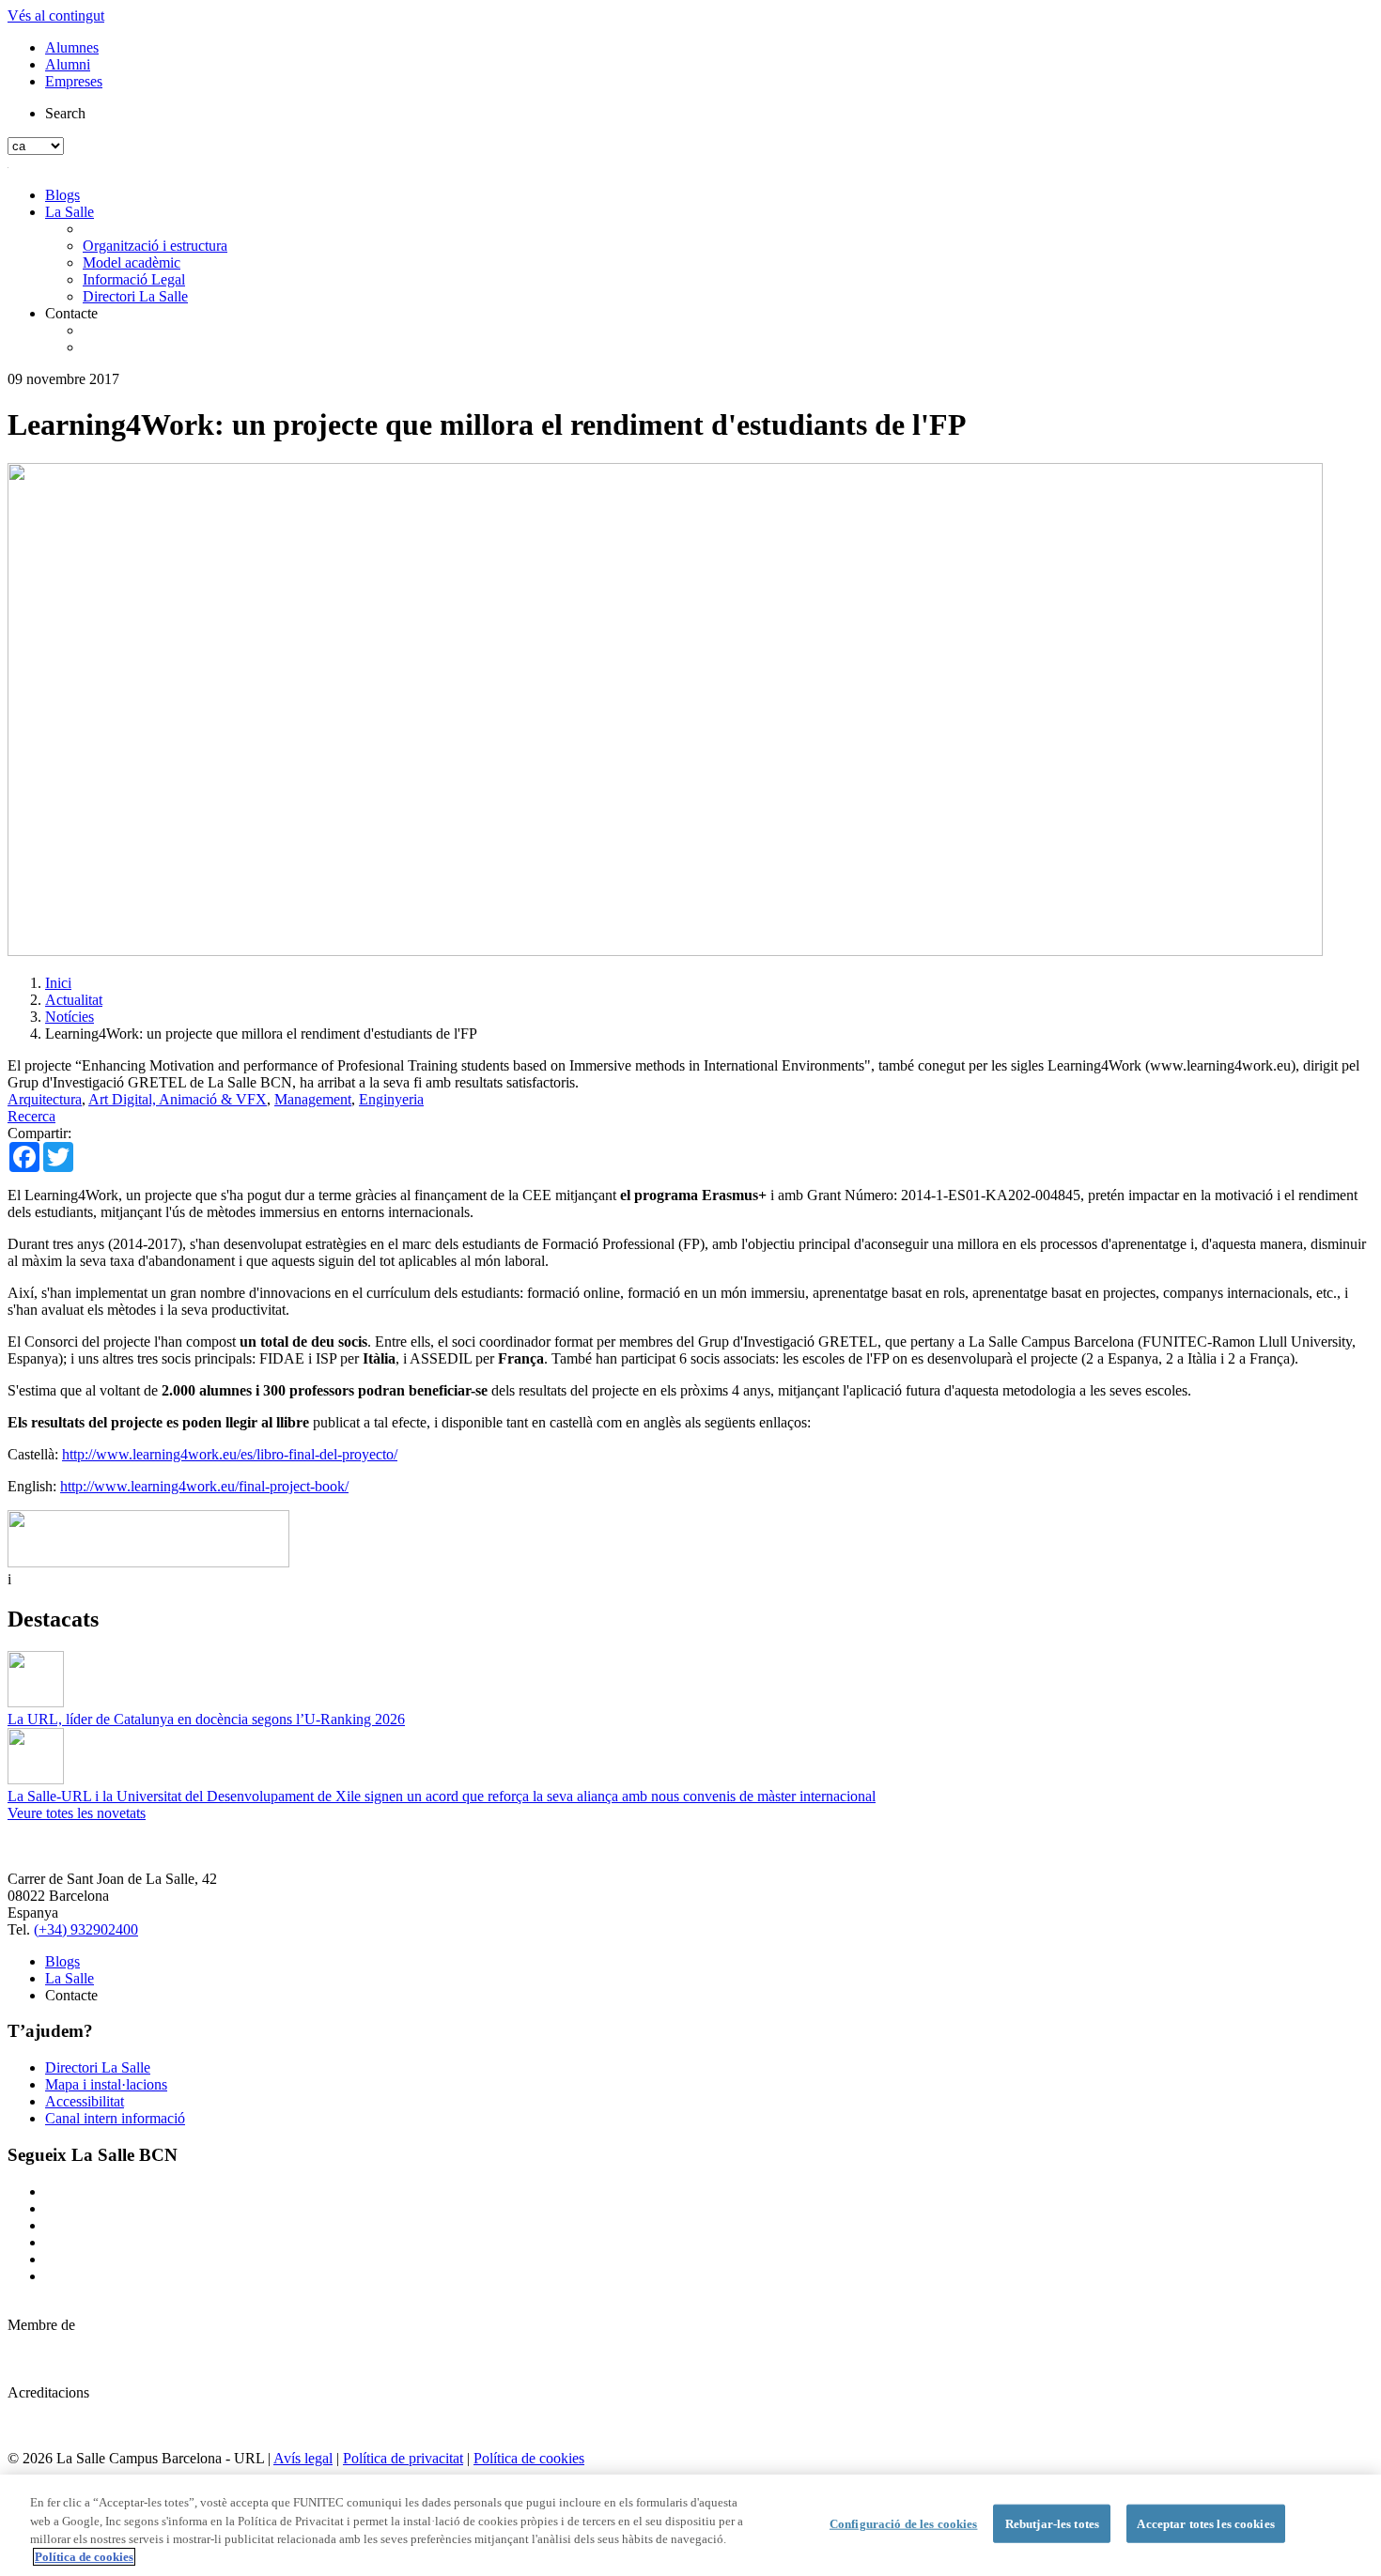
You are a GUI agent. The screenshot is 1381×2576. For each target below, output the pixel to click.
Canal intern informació (115, 2118)
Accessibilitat (85, 2101)
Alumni (68, 64)
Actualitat (74, 1000)
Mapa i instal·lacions (106, 2084)
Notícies (70, 1017)
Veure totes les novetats (77, 1813)
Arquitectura (45, 1099)
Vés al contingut (56, 15)
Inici (58, 983)
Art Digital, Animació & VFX (178, 1099)
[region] (690, 2525)
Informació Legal (134, 279)
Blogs (62, 195)
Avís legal (303, 2458)
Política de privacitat (403, 2458)
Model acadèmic (132, 262)
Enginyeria (391, 1099)
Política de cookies (529, 2458)
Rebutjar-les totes (1052, 2524)
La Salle (70, 212)
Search (65, 113)
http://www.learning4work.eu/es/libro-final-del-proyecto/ (230, 1454)
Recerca (31, 1116)
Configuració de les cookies (904, 2524)
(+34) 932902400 (86, 1929)
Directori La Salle (135, 296)
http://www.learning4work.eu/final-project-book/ (204, 1486)
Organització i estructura (155, 246)
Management (313, 1099)
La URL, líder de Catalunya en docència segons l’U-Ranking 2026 (206, 1719)
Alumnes (72, 47)
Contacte (71, 313)
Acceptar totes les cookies (1205, 2524)
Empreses (74, 81)
